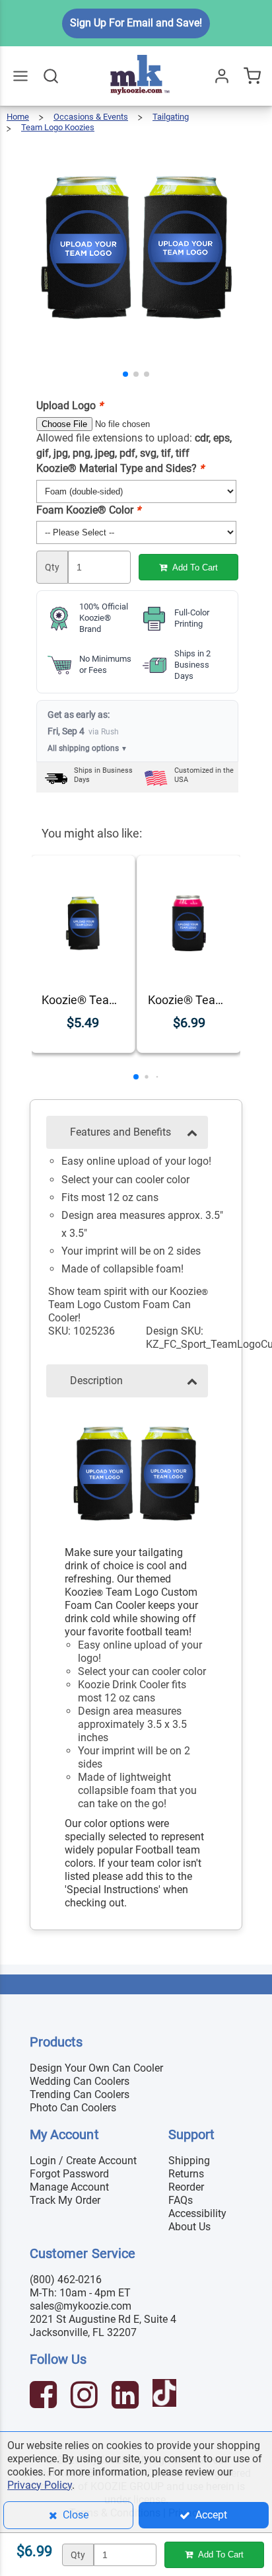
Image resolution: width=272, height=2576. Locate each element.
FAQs (181, 2200)
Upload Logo (70, 406)
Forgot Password (69, 2174)
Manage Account (69, 2187)
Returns (186, 2174)
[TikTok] (166, 2397)
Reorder (186, 2187)
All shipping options (87, 748)
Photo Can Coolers (73, 2108)
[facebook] (45, 2397)
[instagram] (86, 2397)
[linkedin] (127, 2397)
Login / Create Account (83, 2161)
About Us (189, 2227)
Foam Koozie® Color (88, 510)
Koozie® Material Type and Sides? (120, 468)
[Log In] (222, 76)
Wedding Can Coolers (80, 2081)
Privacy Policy (40, 2485)
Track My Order (65, 2200)
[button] (125, 374)
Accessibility (197, 2213)
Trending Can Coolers (80, 2094)
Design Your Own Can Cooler (96, 2068)
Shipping (189, 2161)
